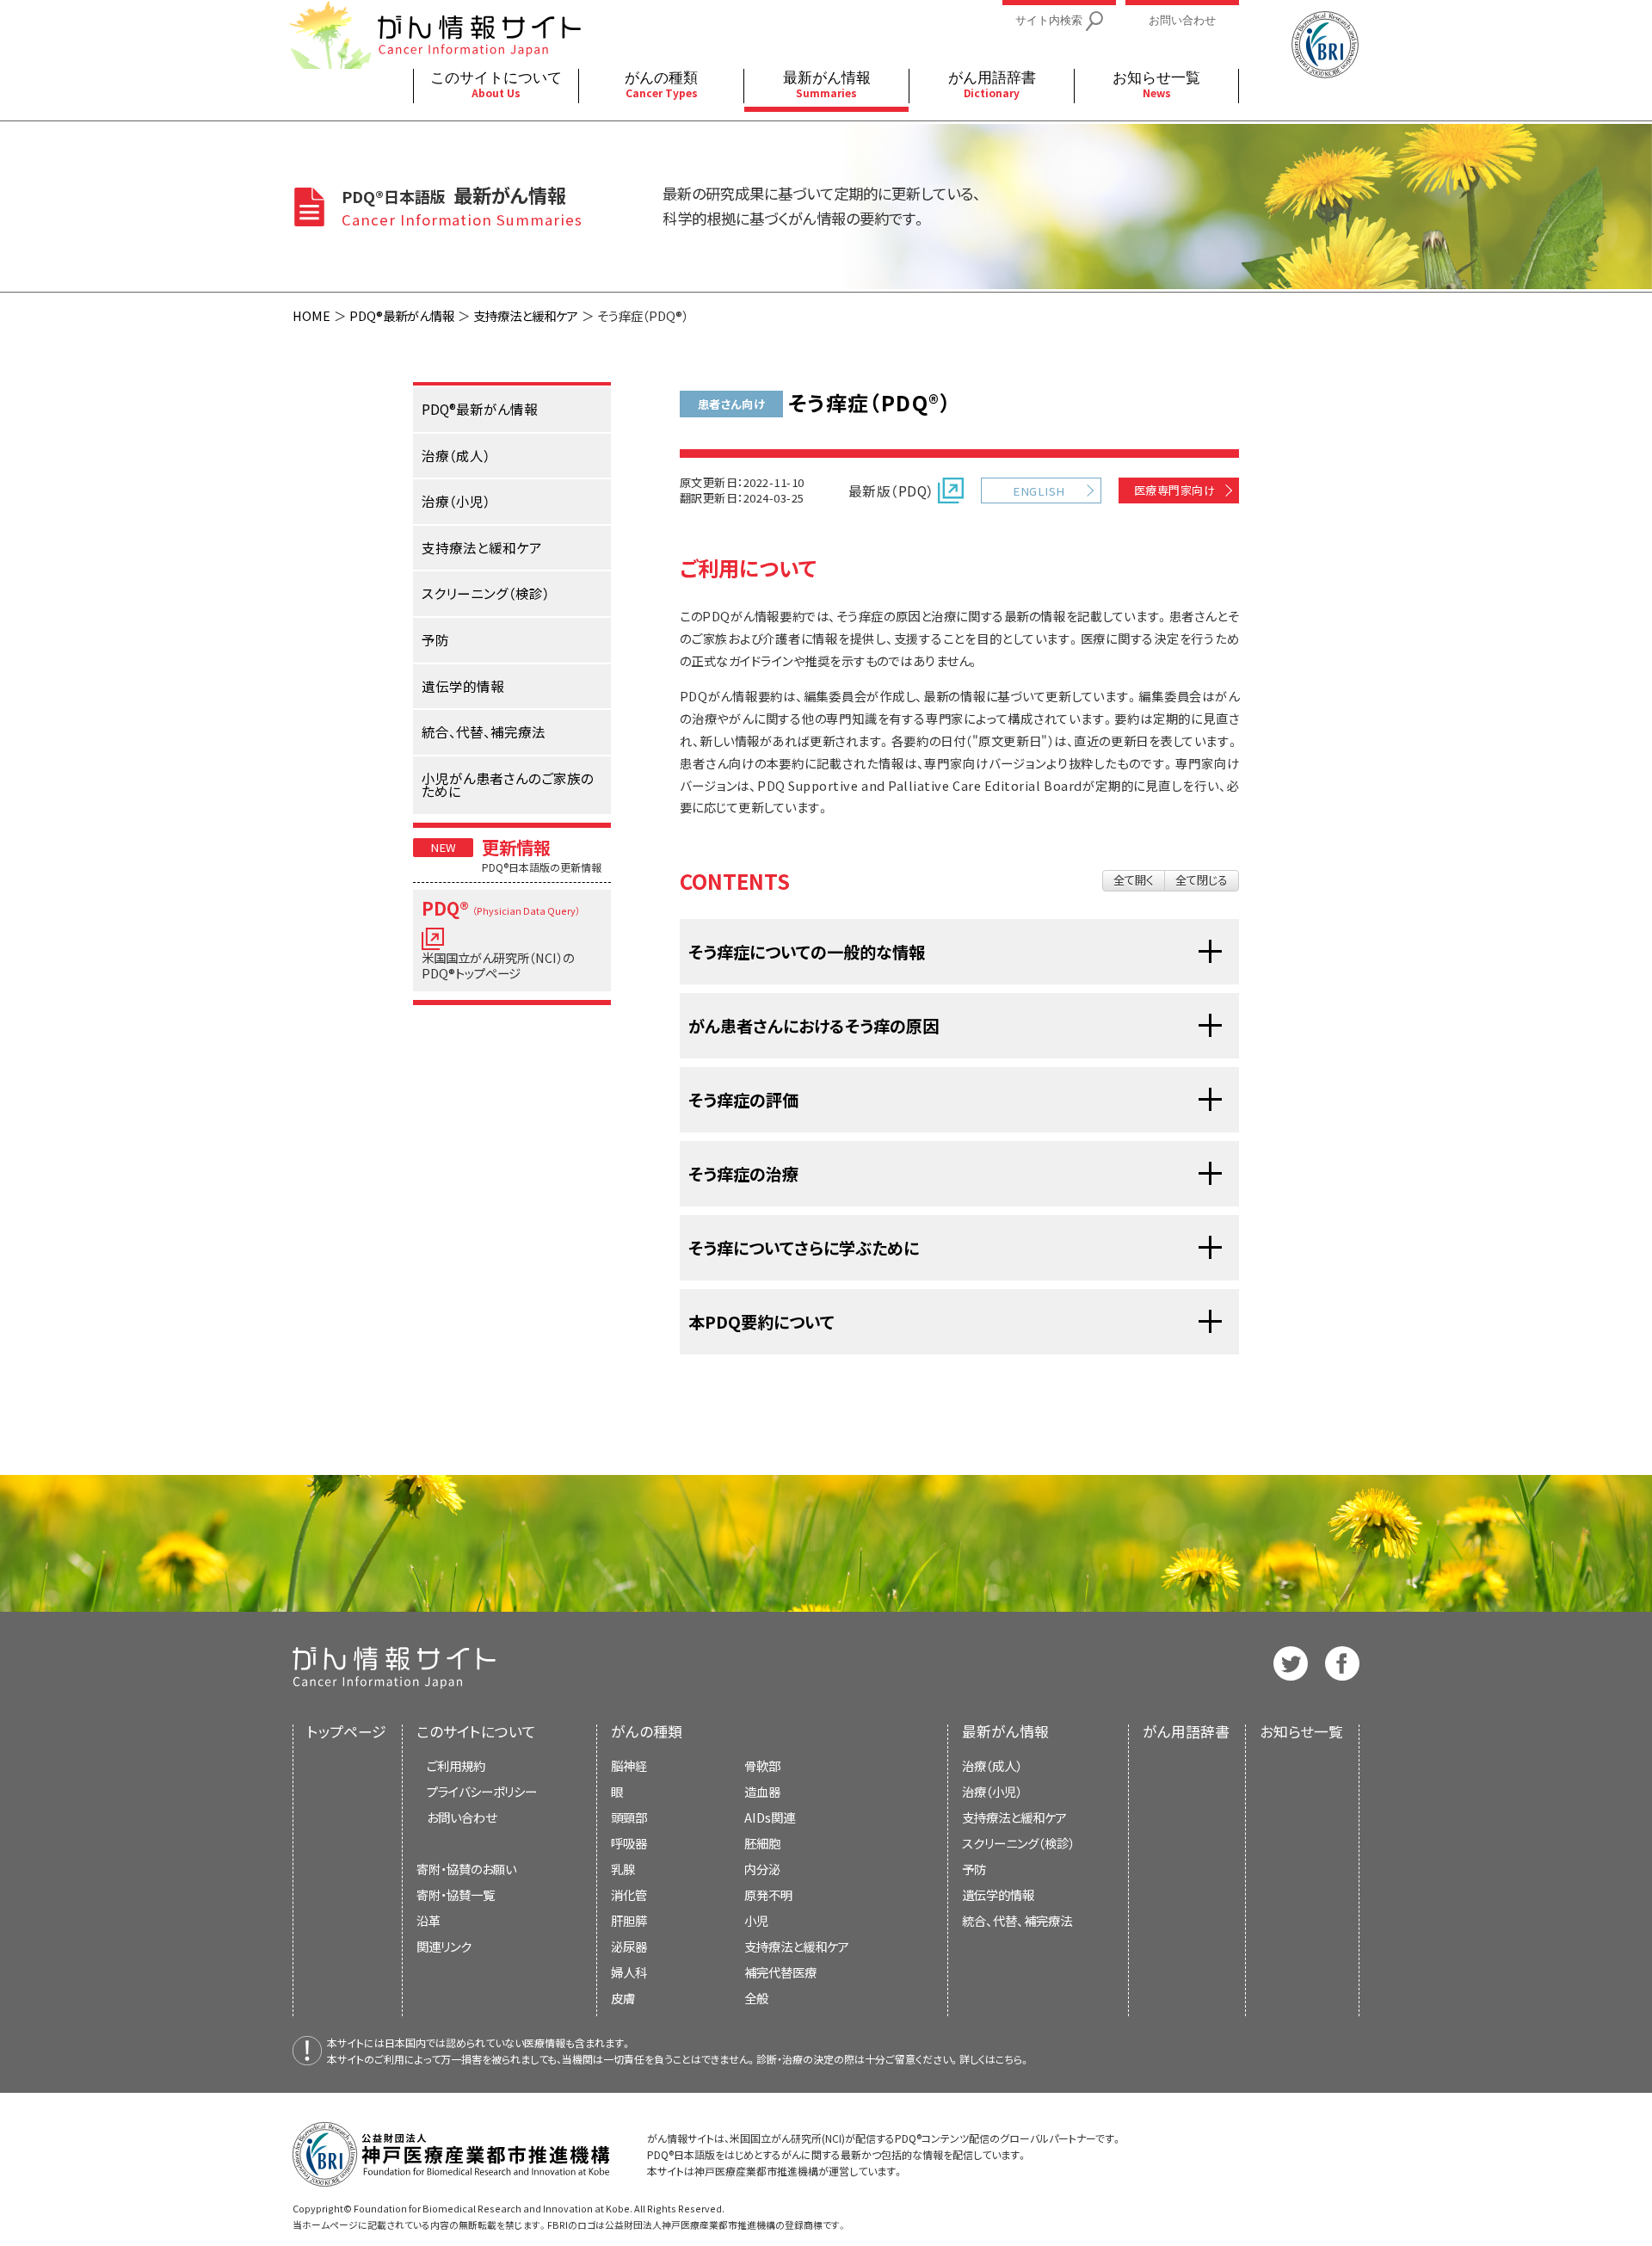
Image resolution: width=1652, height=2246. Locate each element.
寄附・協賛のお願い (466, 1869)
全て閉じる (1202, 880)
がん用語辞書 (1186, 1731)
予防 (974, 1869)
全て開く (1134, 880)
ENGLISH (1039, 491)
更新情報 (516, 847)
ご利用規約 (456, 1765)
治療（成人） (992, 1765)
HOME (311, 315)
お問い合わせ (462, 1817)
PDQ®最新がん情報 (402, 315)
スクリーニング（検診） (1018, 1843)
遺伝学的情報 (998, 1894)
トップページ (347, 1731)
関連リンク (444, 1946)
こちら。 (1013, 2059)
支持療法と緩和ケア (526, 315)
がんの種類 (647, 1731)
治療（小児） (992, 1791)
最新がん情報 (1005, 1731)
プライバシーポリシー (482, 1791)
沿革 (428, 1920)
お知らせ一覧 (1301, 1731)
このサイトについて (476, 1731)
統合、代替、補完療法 (1017, 1920)
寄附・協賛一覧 (456, 1894)
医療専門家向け (1174, 490)
